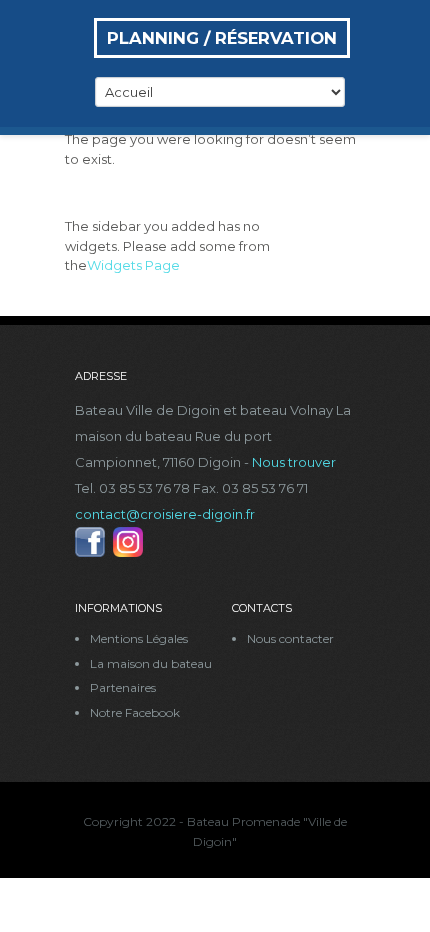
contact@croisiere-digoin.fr (165, 514)
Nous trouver (294, 462)
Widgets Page (133, 265)
